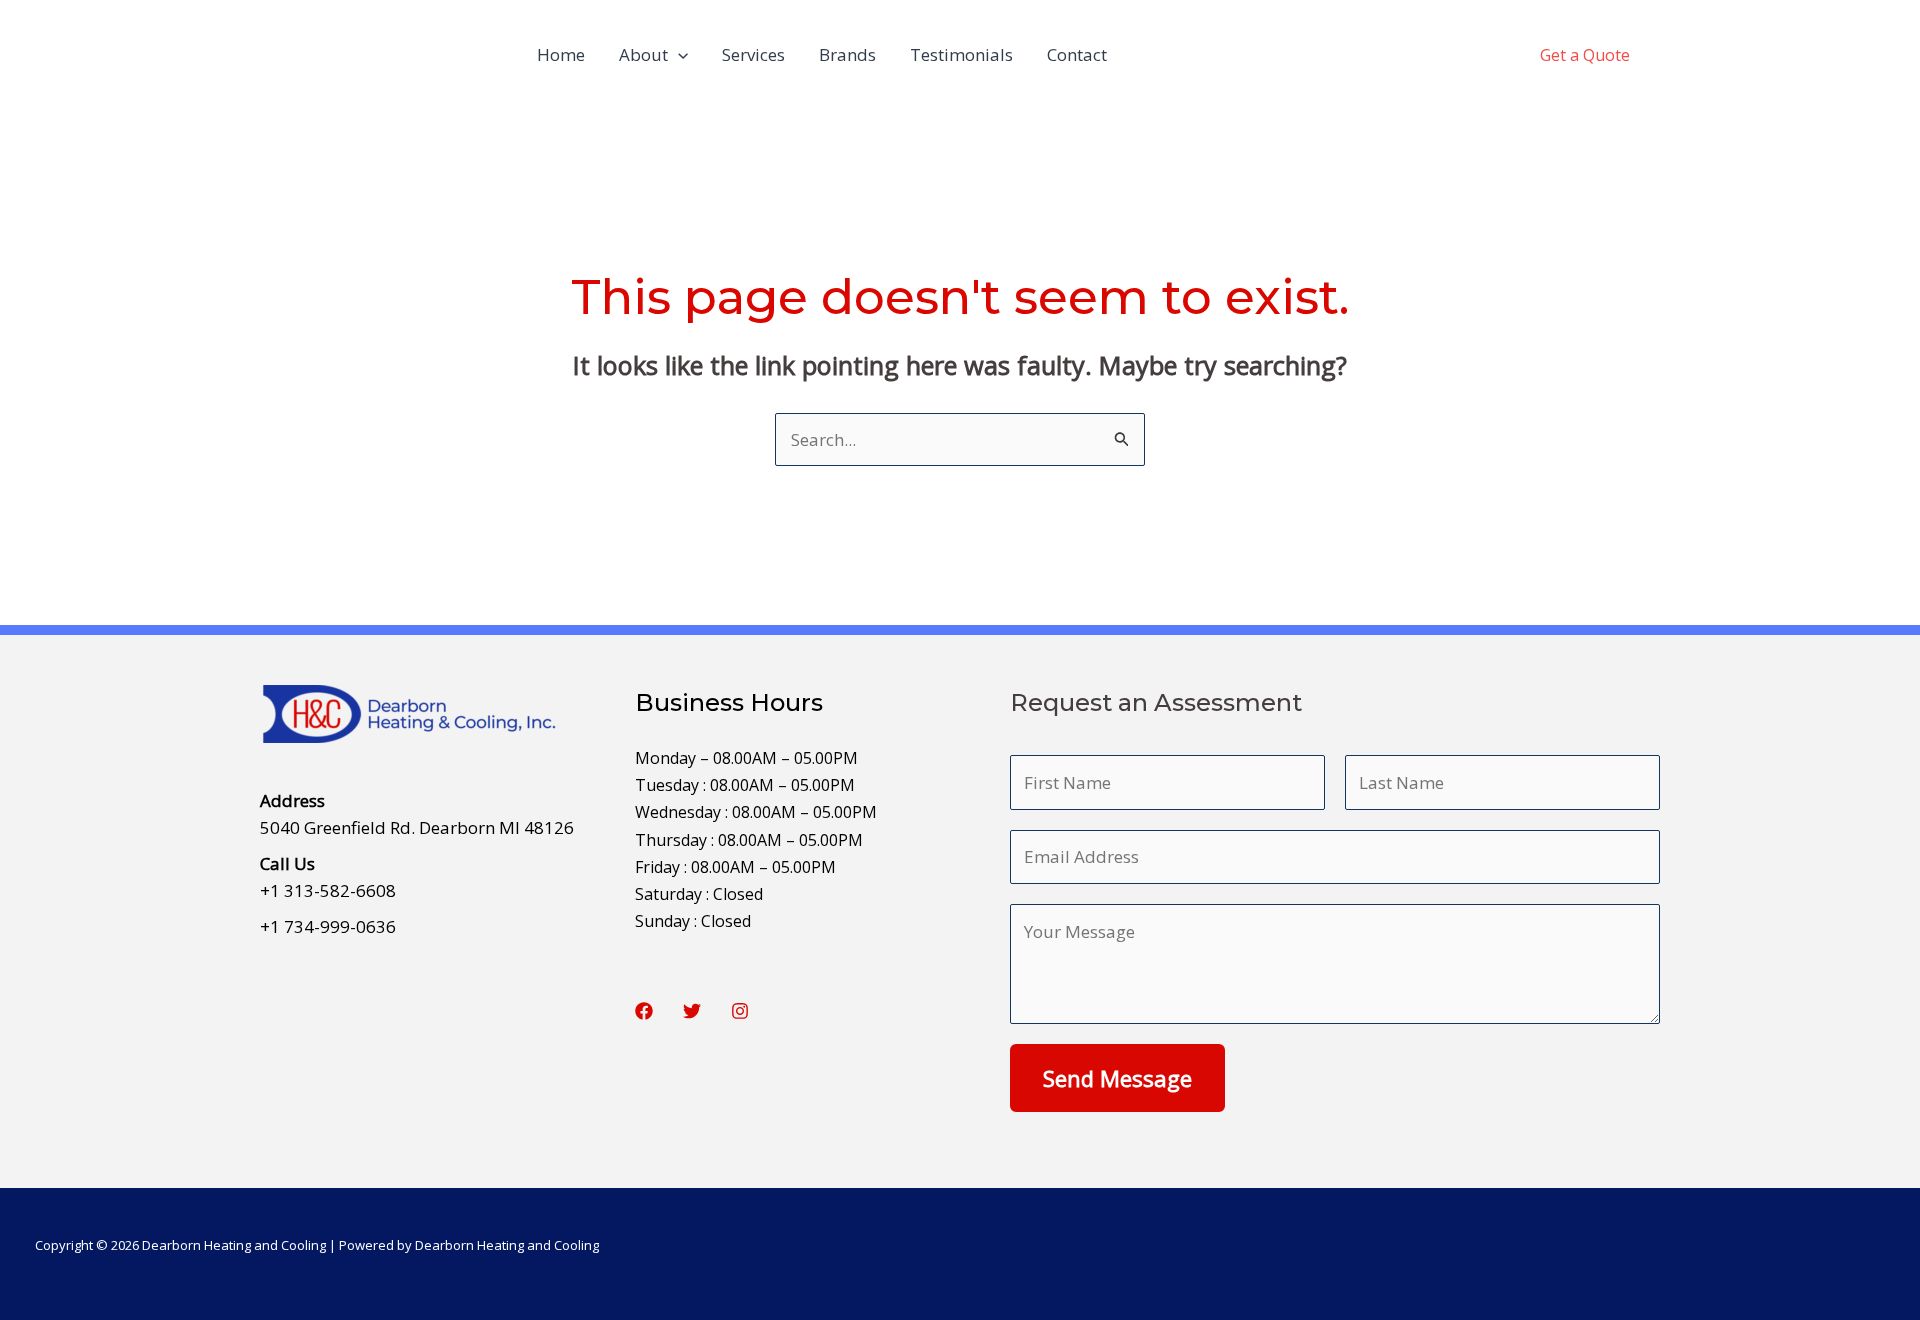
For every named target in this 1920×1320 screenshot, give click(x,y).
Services (753, 54)
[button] (678, 55)
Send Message (1117, 1078)
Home (561, 54)
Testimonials (961, 54)
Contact (1077, 54)
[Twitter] (692, 1011)
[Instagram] (740, 1011)
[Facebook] (644, 1011)
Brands (847, 54)
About (643, 54)
